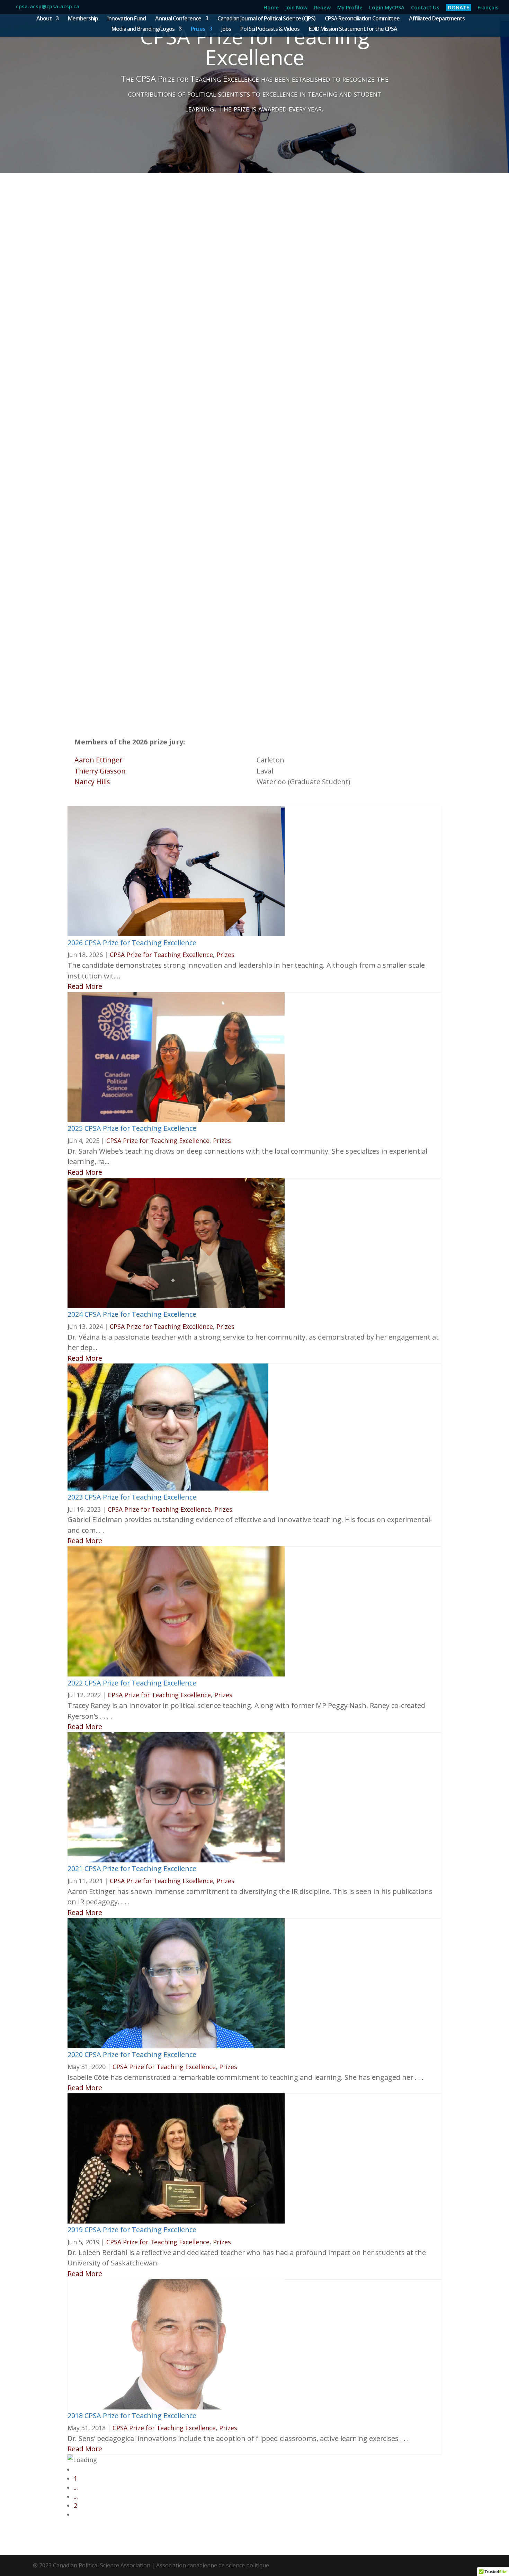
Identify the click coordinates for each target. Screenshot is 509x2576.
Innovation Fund (127, 19)
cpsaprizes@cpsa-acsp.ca (285, 676)
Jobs (226, 29)
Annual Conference (178, 19)
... (76, 2487)
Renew (322, 8)
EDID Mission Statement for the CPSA (353, 29)
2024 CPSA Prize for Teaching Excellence (132, 1314)
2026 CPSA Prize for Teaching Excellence (132, 943)
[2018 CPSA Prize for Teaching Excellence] (176, 2407)
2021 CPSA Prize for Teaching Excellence (132, 1868)
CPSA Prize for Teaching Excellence (161, 955)
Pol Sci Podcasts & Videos (270, 29)
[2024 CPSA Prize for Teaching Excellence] (176, 1306)
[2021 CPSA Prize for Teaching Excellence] (176, 1860)
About (44, 19)
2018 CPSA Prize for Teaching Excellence (132, 2416)
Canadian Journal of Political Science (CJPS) (266, 19)
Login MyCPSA (387, 8)
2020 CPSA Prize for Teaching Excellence (132, 2054)
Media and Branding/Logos (143, 29)
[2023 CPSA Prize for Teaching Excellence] (168, 1488)
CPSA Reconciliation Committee (362, 19)
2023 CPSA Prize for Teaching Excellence (132, 1497)
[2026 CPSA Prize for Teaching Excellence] (176, 934)
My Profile (350, 8)
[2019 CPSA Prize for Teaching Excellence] (176, 2221)
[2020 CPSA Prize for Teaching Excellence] (176, 2046)
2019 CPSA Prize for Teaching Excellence (132, 2230)
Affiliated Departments (437, 19)
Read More (85, 986)
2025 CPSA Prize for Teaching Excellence (132, 1128)
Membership (83, 19)
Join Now (296, 8)
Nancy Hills (92, 782)
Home (271, 8)
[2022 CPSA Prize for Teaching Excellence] (176, 1674)
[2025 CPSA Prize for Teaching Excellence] (176, 1120)
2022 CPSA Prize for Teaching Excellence (132, 1683)
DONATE (458, 7)
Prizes (198, 29)
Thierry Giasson (100, 771)
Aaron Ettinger (98, 760)
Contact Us (425, 8)
